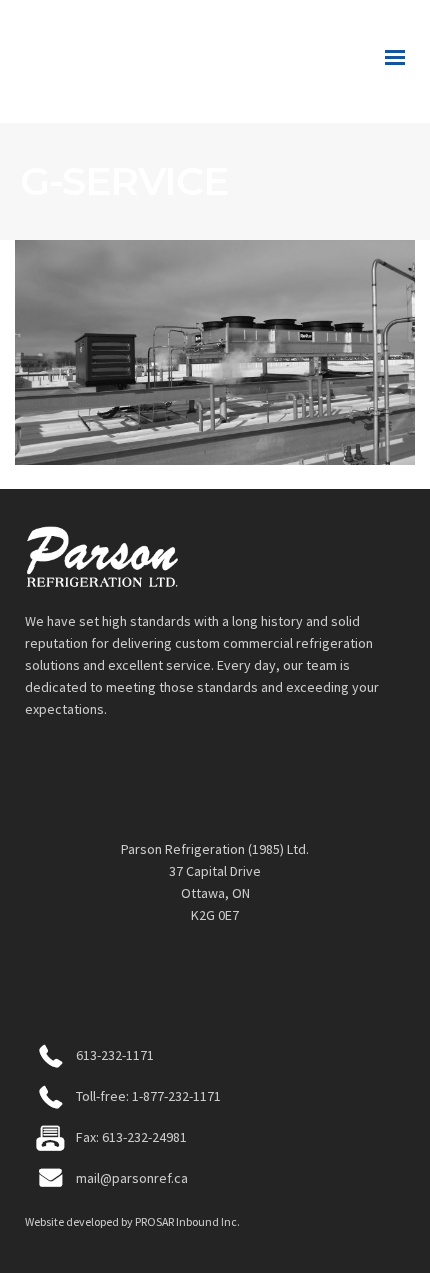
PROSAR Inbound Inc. (187, 1221)
